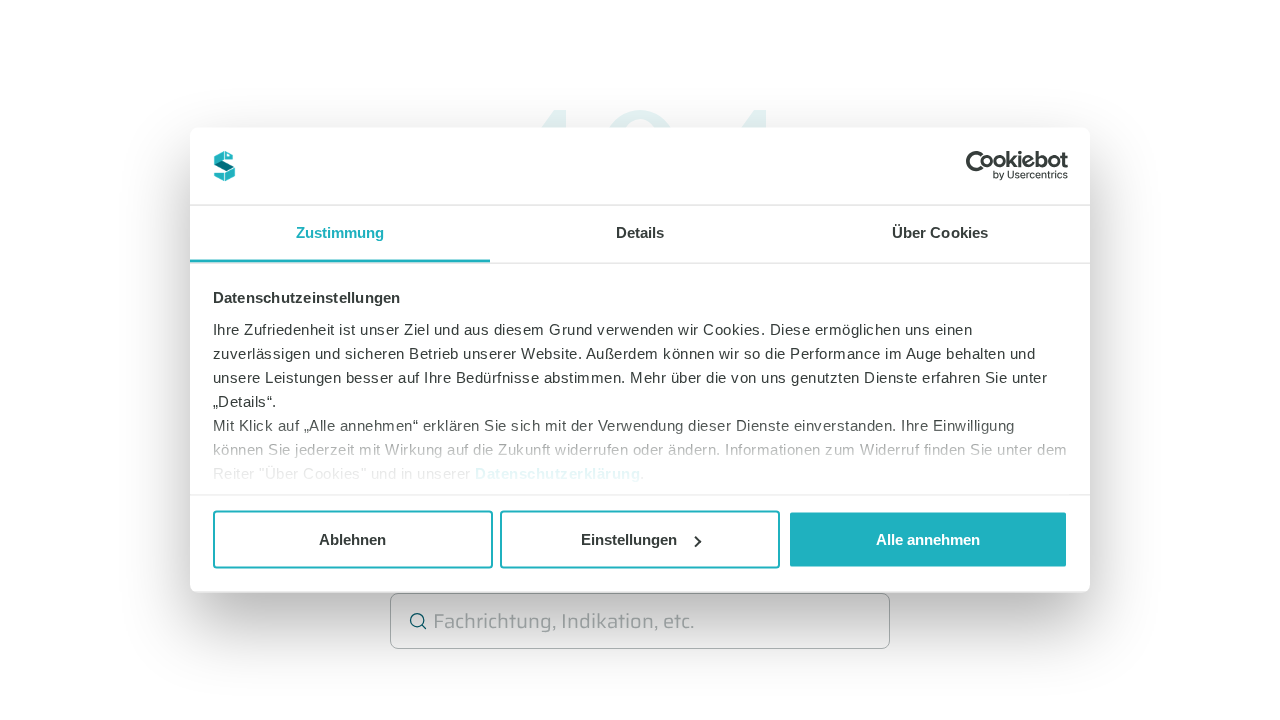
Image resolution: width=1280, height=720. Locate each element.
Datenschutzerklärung (557, 472)
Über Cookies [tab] (940, 231)
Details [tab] (640, 231)
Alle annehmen (928, 539)
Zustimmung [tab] (340, 231)
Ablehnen (352, 539)
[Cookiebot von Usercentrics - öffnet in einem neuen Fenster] (980, 166)
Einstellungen (629, 539)
